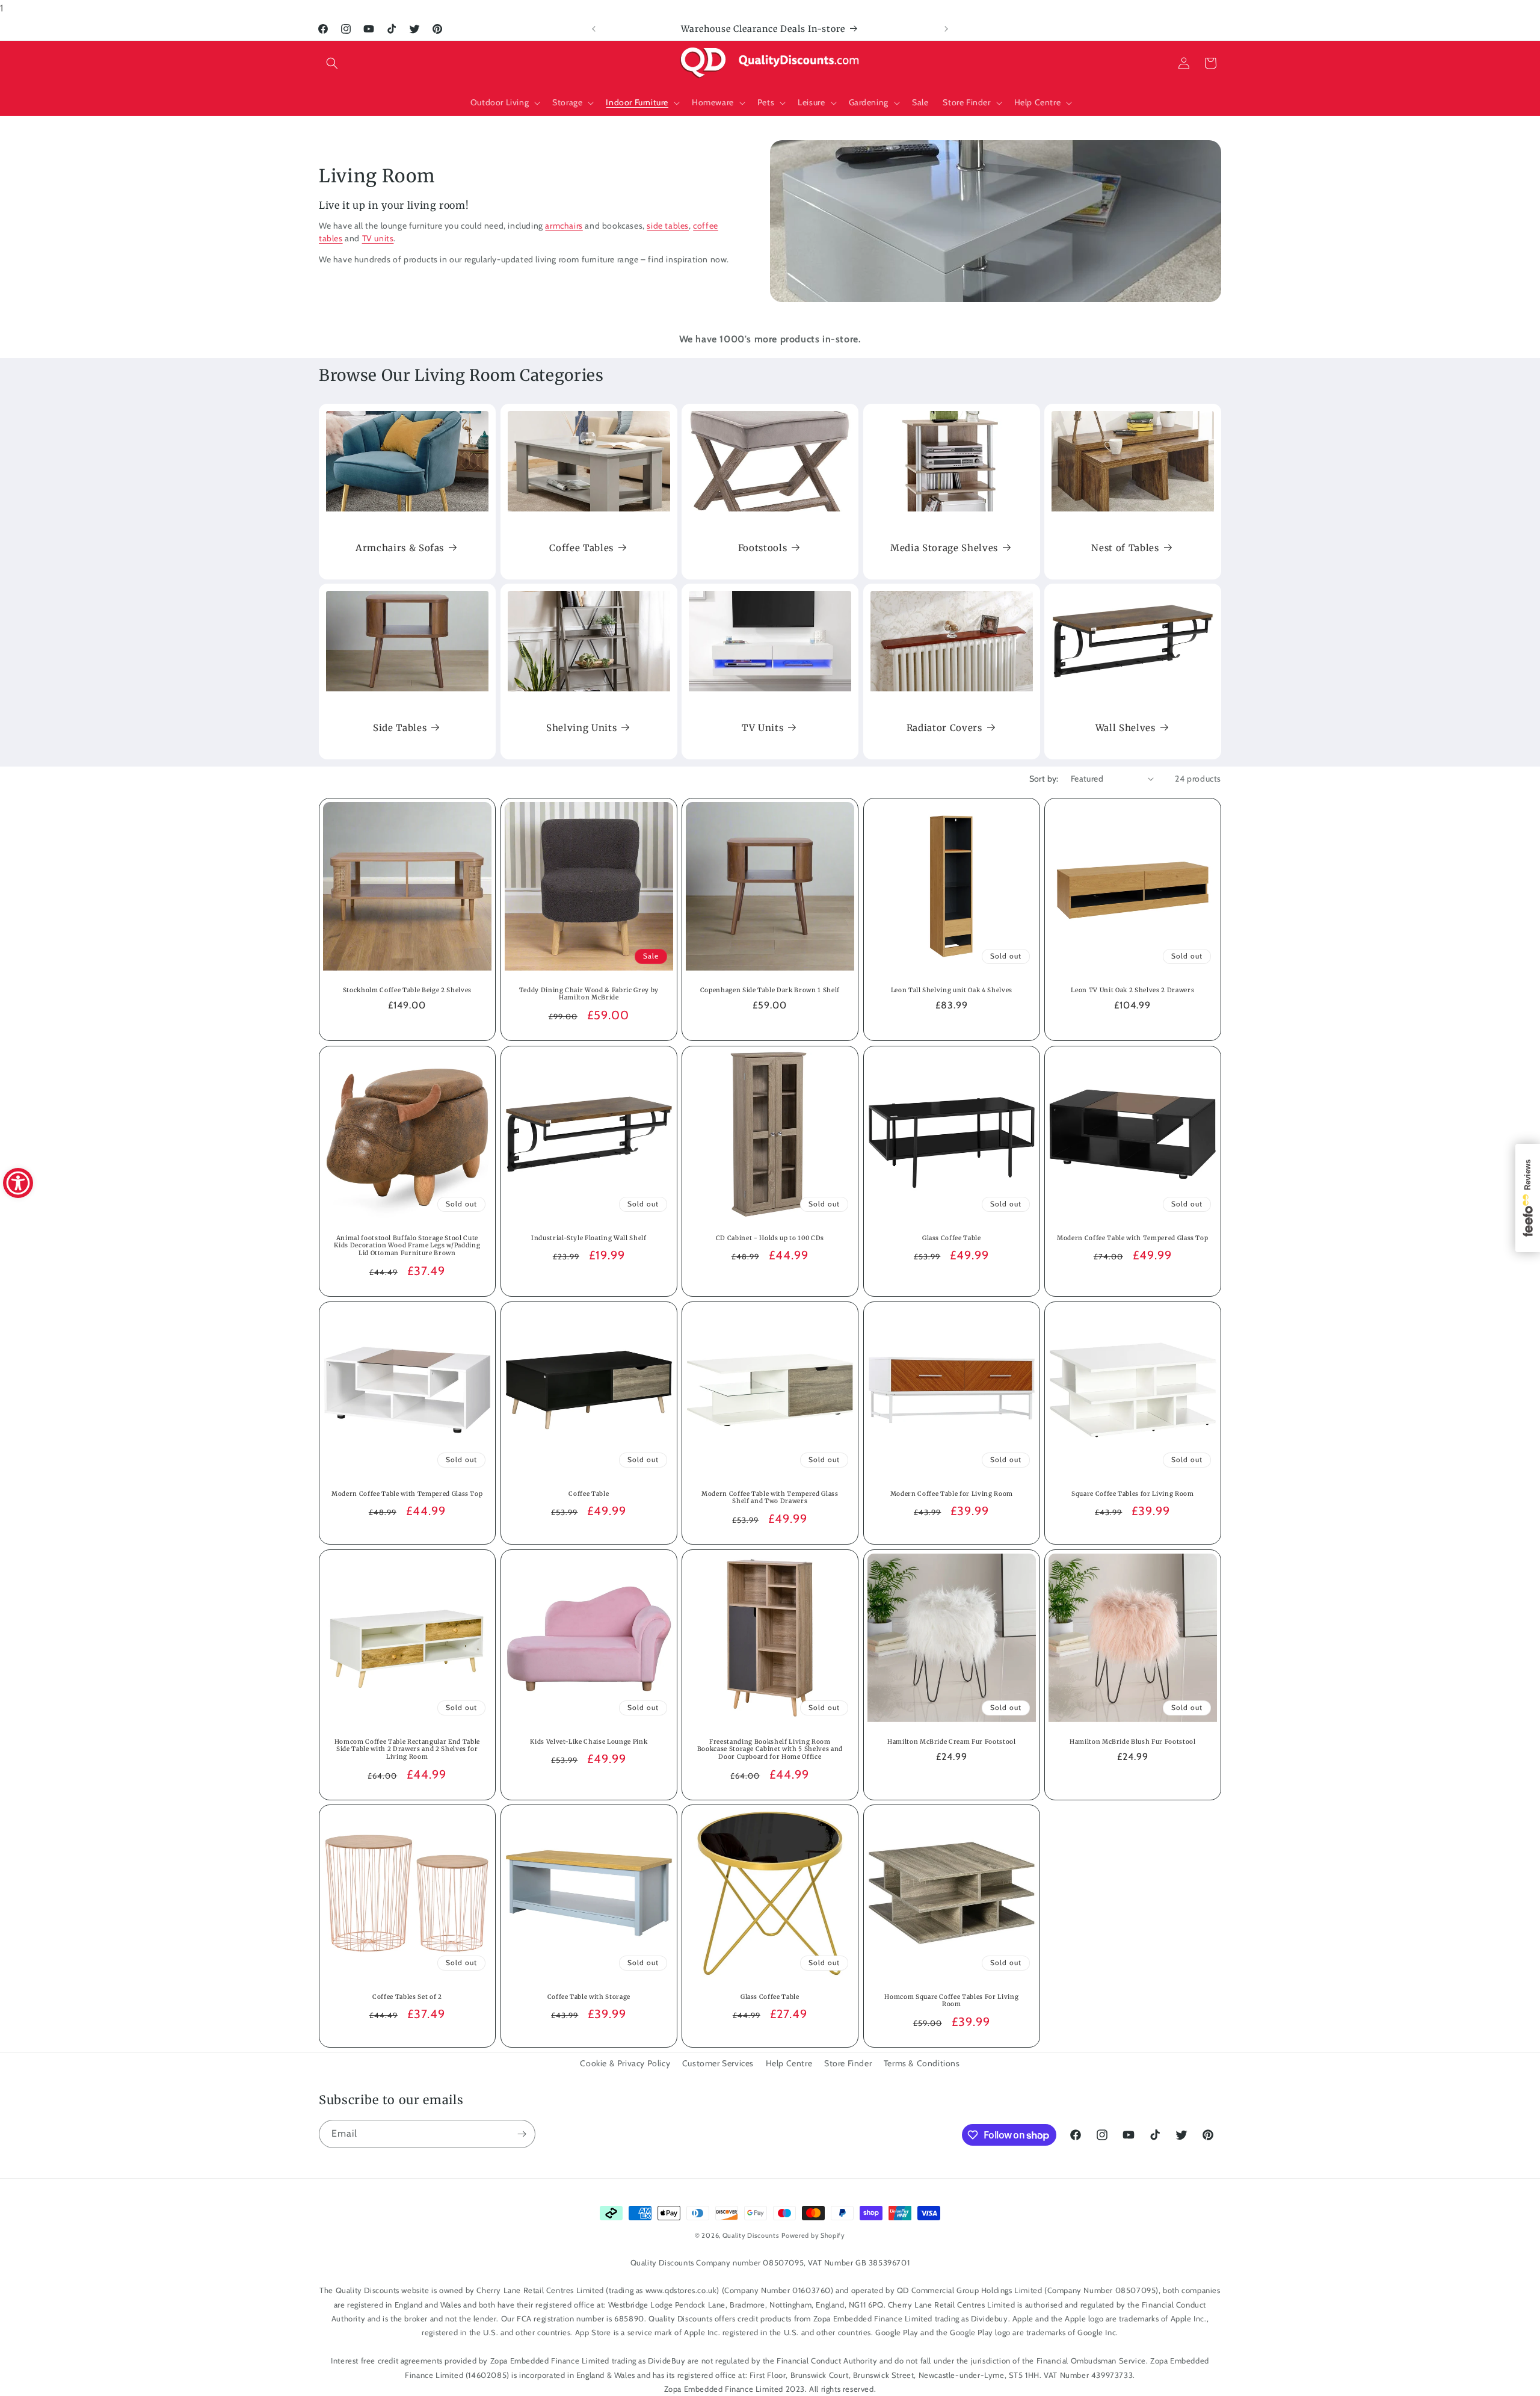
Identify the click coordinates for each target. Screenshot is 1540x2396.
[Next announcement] (946, 29)
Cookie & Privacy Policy (625, 2063)
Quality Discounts (751, 2235)
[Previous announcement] (594, 29)
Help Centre (789, 2063)
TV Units (762, 728)
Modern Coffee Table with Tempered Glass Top (1132, 1238)
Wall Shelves (1126, 728)
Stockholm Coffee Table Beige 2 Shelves (407, 990)
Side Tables (400, 728)
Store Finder (848, 2063)
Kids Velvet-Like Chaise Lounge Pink (589, 1741)
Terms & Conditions (922, 2063)
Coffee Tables (581, 548)
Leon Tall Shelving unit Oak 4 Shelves (951, 990)
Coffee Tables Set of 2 (407, 1997)
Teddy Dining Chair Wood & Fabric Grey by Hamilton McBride (588, 994)
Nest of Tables (1126, 548)
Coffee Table (589, 1493)
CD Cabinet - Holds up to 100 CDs (770, 1238)
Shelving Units (581, 728)
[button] (332, 63)
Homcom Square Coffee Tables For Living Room (951, 2001)
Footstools (763, 548)
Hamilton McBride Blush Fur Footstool (1133, 1741)
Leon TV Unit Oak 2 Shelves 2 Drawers (1133, 990)
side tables (668, 226)
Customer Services (718, 2063)
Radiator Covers (944, 728)
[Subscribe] (522, 2134)
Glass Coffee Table (952, 1238)
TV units (378, 238)
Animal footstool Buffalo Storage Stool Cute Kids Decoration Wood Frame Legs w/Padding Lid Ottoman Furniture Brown (407, 1245)
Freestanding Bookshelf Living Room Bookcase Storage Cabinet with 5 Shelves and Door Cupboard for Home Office (770, 1749)
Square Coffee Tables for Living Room (1133, 1493)
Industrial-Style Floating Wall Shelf (589, 1238)
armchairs (564, 226)
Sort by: (1044, 779)
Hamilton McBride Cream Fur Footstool (952, 1741)
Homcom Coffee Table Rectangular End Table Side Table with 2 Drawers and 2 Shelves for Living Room (407, 1749)
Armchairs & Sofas (400, 548)
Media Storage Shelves (944, 548)
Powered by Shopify (813, 2235)
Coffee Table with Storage (589, 1997)
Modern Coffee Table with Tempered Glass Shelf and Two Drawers (770, 1497)
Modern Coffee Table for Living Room (952, 1493)
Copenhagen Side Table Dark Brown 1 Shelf (770, 990)
